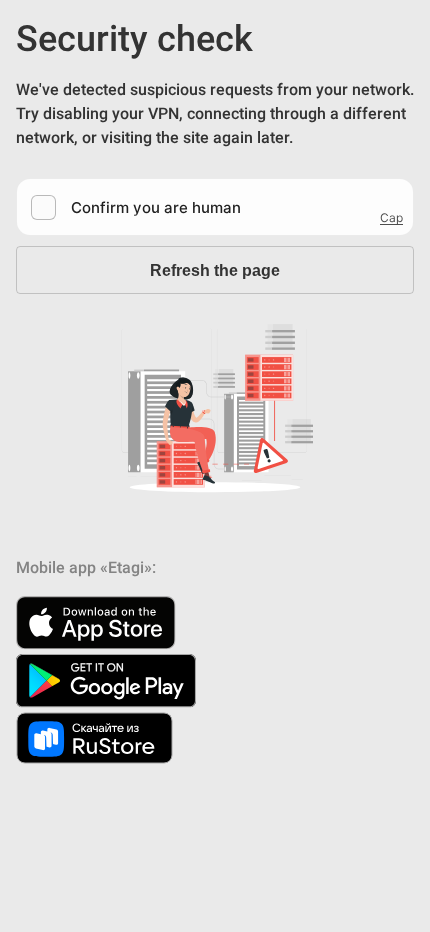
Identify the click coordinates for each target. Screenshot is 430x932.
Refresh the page (215, 270)
